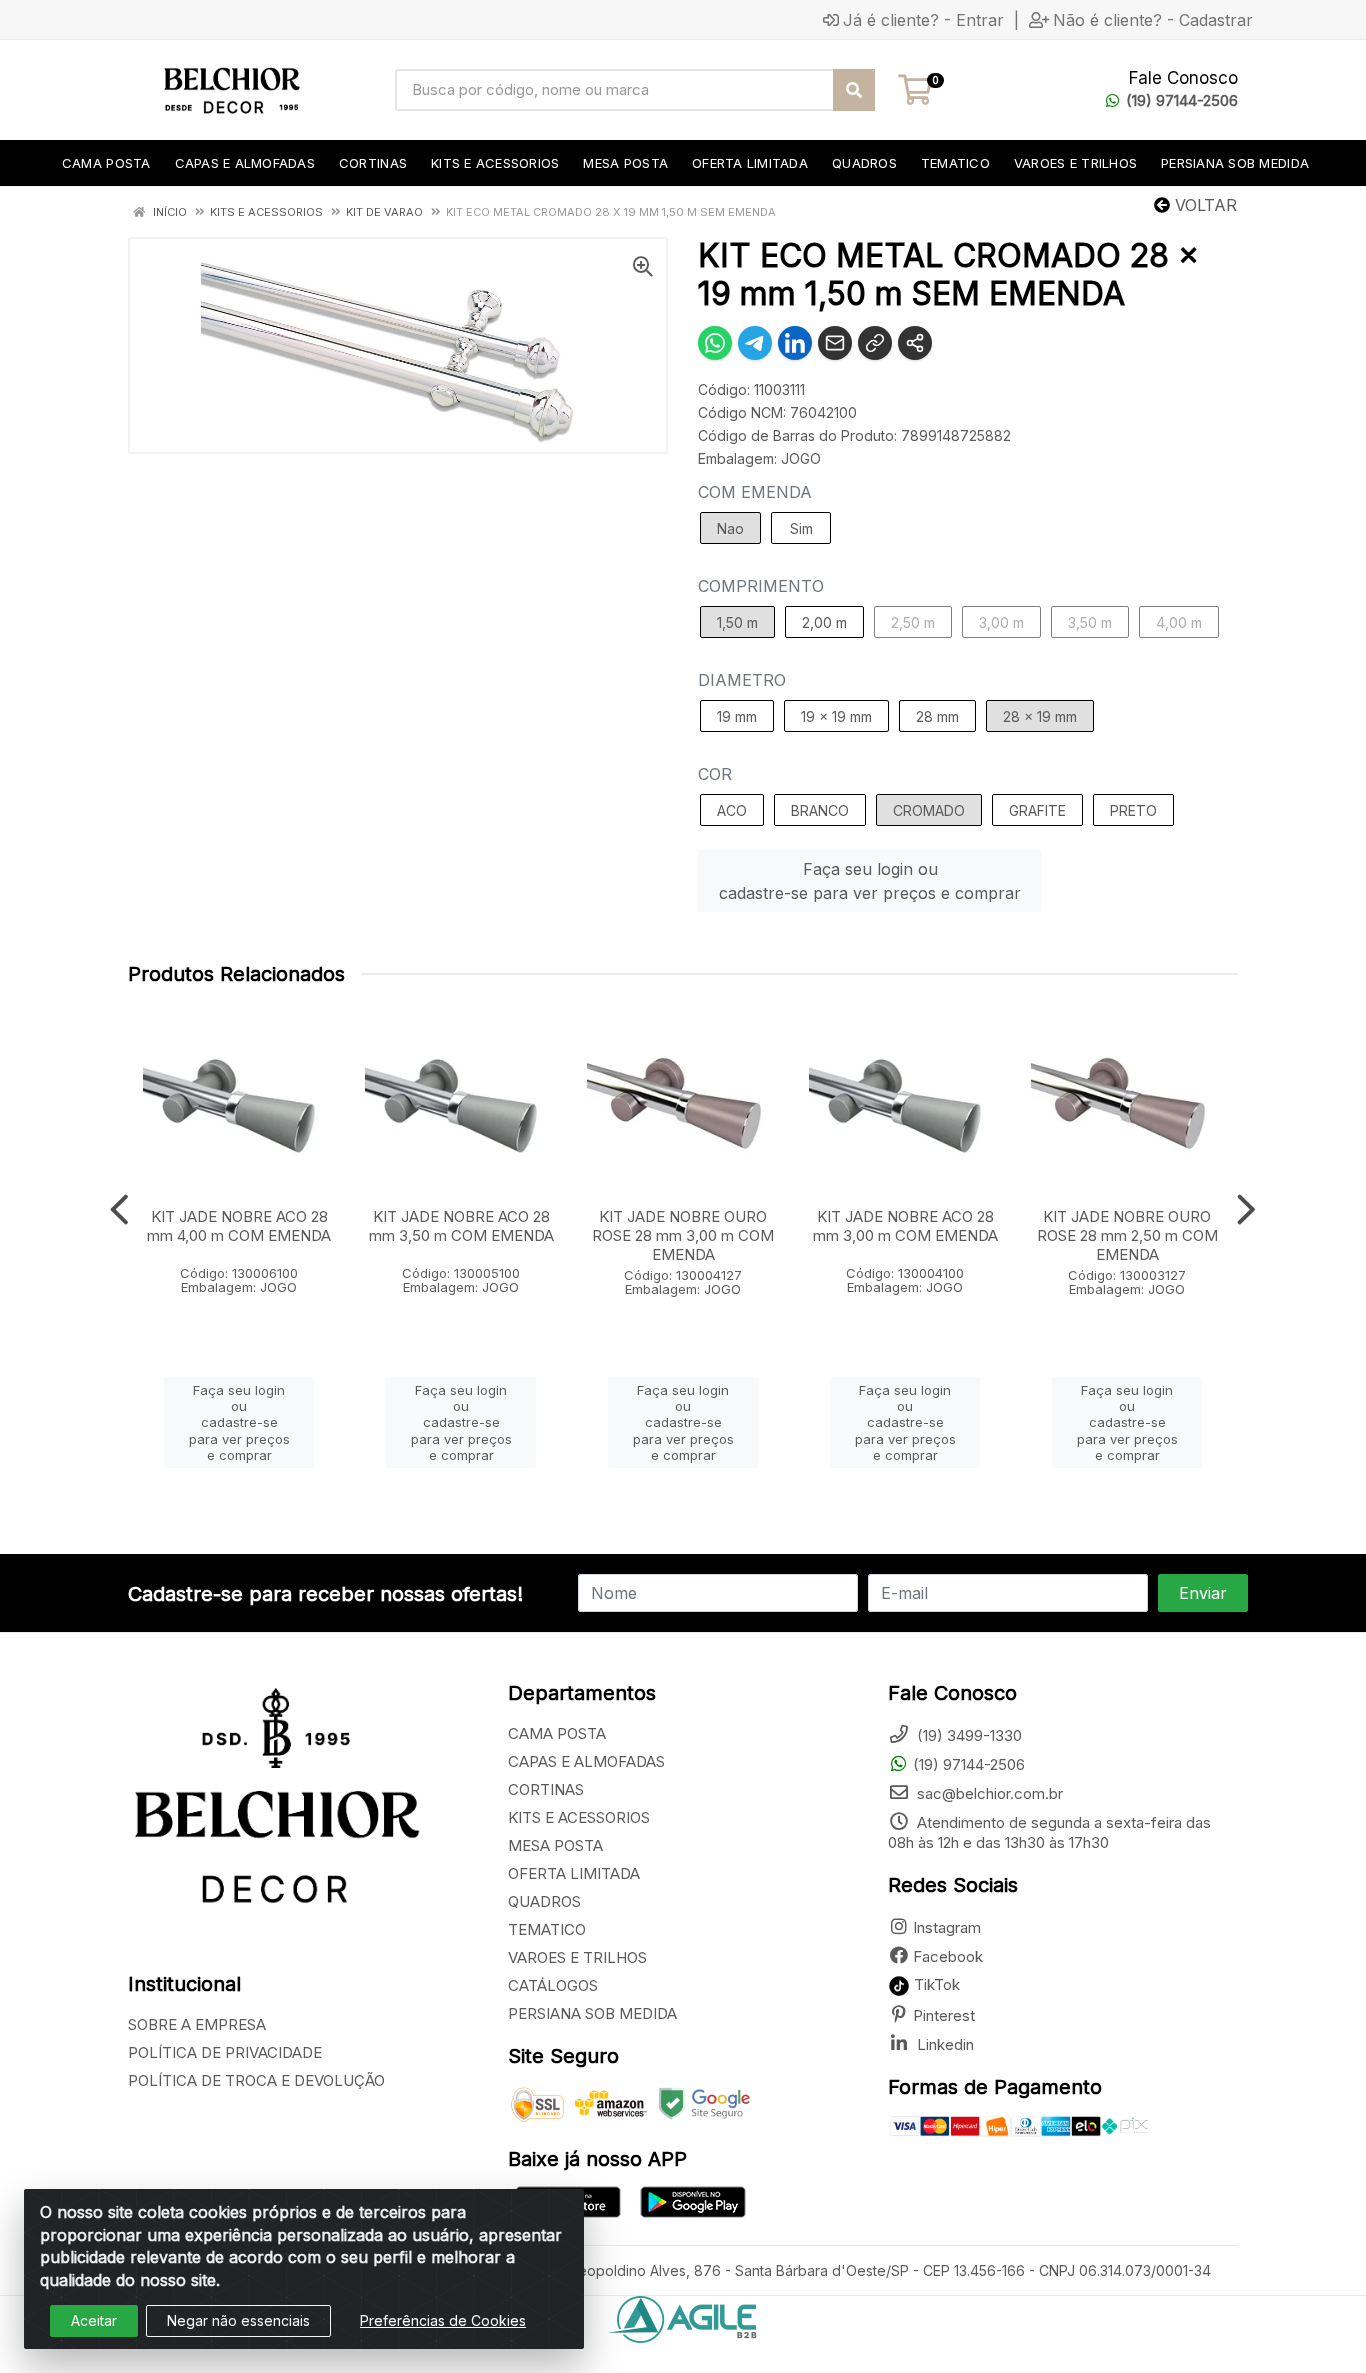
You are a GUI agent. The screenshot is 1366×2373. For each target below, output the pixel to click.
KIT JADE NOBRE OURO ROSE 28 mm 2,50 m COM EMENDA (1127, 1235)
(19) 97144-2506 (1182, 100)
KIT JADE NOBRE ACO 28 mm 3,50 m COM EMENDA (461, 1226)
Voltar (1203, 205)
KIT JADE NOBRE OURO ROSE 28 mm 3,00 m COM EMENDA (683, 1235)
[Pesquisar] (854, 90)
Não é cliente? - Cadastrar (1153, 20)
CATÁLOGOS (553, 1985)
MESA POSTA (555, 1845)
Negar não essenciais (238, 2320)
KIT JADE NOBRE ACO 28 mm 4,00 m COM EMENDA (239, 1226)
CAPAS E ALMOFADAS (586, 1761)
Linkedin (943, 2044)
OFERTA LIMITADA (574, 1873)
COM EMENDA (755, 492)
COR (715, 774)
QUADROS (544, 1901)
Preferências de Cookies (443, 2320)
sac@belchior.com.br (988, 1793)
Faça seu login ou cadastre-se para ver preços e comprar (870, 881)
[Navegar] (119, 1210)
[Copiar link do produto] (875, 343)
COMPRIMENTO (761, 586)
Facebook (948, 1956)
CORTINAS (546, 1789)
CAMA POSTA (557, 1733)
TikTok (935, 1984)
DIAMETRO (742, 680)
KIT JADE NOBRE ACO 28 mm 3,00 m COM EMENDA (905, 1226)
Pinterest (944, 2015)
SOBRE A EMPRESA (197, 2024)
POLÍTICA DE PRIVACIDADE (225, 2052)
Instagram (947, 1927)
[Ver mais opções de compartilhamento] (915, 343)
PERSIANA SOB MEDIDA (592, 2013)
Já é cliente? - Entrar (923, 20)
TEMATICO (547, 1929)
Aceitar (94, 2320)
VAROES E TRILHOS (577, 1957)
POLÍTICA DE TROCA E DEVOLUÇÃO (256, 2080)
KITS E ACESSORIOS (579, 1817)
